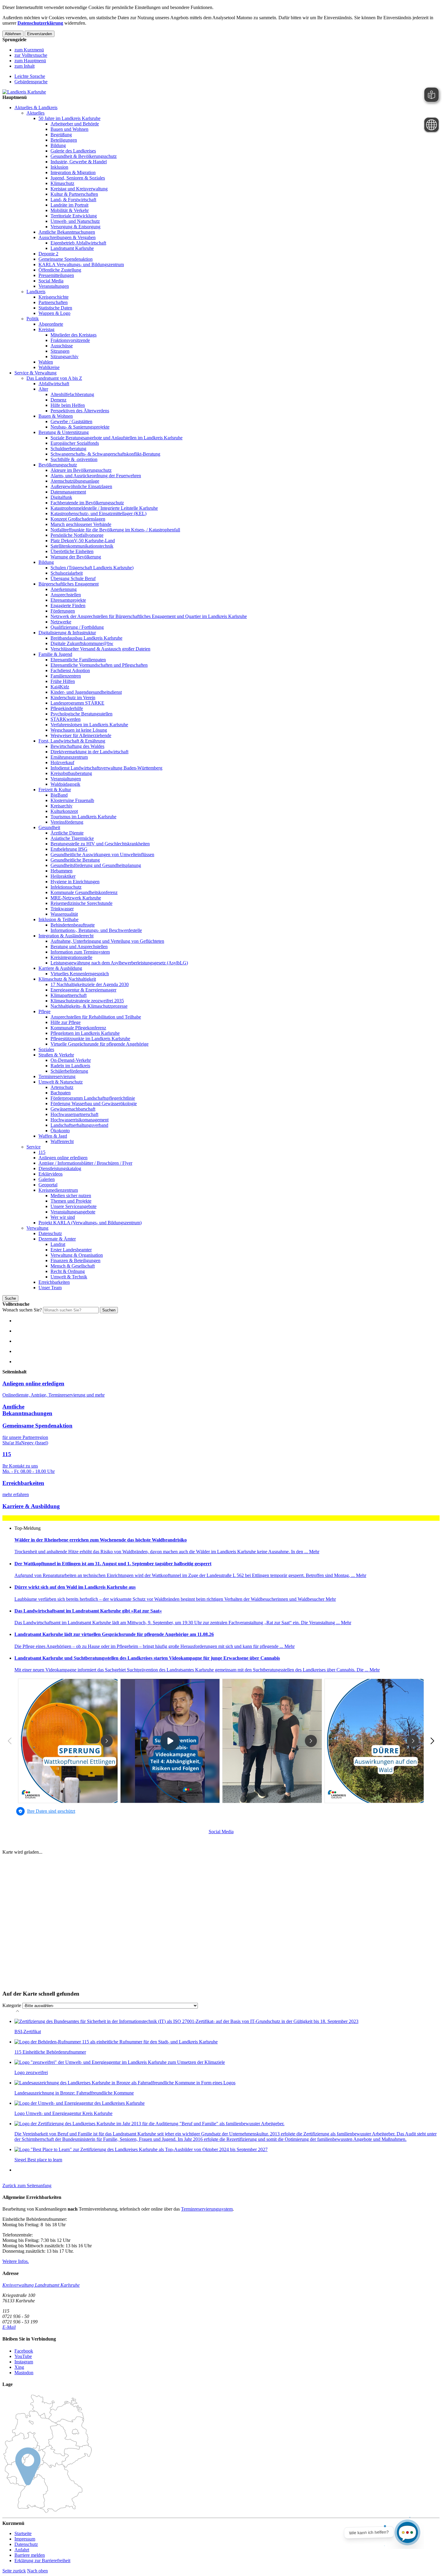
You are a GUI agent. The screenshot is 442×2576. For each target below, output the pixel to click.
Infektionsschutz (66, 887)
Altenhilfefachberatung (72, 394)
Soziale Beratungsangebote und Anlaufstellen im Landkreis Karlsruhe (117, 438)
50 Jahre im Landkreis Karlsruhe (69, 118)
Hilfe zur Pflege (66, 1022)
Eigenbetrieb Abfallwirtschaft (78, 243)
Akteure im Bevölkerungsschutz (81, 470)
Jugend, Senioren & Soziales (78, 178)
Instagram (24, 2362)
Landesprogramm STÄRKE (77, 703)
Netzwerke (61, 622)
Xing (19, 2367)
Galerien (47, 1179)
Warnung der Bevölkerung (76, 557)
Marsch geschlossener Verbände (81, 524)
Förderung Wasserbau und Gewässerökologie (94, 1104)
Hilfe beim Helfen (68, 405)
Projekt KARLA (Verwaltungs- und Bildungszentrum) (90, 1223)
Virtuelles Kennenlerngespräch (80, 974)
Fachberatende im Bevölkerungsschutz (87, 503)
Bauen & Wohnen (56, 416)
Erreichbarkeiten (54, 1282)
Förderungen (63, 611)
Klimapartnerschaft (69, 995)
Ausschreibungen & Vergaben (67, 237)
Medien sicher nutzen (71, 1196)
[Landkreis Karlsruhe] (24, 92)
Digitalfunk (61, 497)
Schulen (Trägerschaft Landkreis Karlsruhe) (92, 568)
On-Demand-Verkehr (71, 1060)
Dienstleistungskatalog (60, 1168)
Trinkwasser (62, 909)
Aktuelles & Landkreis (36, 108)
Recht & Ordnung (68, 1271)
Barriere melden (30, 2555)
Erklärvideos (51, 1174)
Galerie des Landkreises (73, 151)
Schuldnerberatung (68, 449)
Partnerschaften (53, 302)
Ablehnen (13, 34)
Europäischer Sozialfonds (75, 443)
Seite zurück (14, 2571)
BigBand (59, 795)
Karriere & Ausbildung (60, 968)
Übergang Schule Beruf (73, 578)
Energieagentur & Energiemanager (83, 990)
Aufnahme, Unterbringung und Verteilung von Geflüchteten (107, 941)
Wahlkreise (49, 367)
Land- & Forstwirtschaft (73, 200)
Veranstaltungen (54, 286)
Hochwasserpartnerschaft (74, 1114)
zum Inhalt (25, 66)
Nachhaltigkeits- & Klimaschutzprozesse (89, 1006)
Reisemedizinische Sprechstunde (81, 903)
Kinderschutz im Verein (73, 698)
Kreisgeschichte (54, 297)
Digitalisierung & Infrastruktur (67, 633)
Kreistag (46, 329)
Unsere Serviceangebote (74, 1206)
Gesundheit (49, 827)
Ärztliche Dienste (67, 833)
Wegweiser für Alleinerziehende (81, 735)
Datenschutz (50, 1233)
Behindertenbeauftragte (73, 925)
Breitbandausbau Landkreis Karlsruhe (86, 638)
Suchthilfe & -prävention (74, 459)
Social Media (51, 281)
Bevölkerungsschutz (58, 465)
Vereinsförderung (67, 822)
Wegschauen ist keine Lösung (79, 730)
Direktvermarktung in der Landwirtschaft (89, 752)
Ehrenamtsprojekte (68, 600)
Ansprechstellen (66, 595)
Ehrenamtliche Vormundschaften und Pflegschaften (99, 665)
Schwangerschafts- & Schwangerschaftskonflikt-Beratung (105, 454)
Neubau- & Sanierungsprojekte (80, 427)
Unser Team (50, 1288)
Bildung (58, 145)
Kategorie (12, 2005)
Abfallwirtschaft (54, 384)
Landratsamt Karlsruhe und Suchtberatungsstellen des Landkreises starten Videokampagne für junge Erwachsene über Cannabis (147, 1658)
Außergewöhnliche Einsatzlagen (81, 486)
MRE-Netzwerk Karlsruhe (76, 898)
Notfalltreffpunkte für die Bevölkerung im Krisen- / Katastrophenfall (115, 530)
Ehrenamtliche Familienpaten (78, 660)
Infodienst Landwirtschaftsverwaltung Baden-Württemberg (106, 768)
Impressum (25, 2539)
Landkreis (36, 292)
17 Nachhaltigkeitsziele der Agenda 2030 (90, 984)
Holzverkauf (62, 762)
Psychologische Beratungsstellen (81, 714)
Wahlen (46, 362)
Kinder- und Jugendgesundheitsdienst (86, 692)
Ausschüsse (62, 346)
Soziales (46, 1049)
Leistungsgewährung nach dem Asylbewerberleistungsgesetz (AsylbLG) (119, 963)
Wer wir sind (63, 1217)
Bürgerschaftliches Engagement (69, 584)
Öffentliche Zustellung (60, 270)
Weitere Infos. (16, 2261)
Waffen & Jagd (53, 1136)
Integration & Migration (73, 172)
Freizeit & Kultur (55, 790)
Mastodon (24, 2373)
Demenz (58, 400)
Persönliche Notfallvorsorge (77, 535)
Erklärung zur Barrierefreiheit (42, 2561)
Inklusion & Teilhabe (58, 919)
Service (34, 1147)
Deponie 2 (48, 254)
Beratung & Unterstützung (64, 432)
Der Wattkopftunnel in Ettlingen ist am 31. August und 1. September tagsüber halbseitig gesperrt (113, 1564)
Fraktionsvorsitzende (70, 340)
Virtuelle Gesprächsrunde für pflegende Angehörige (100, 1044)
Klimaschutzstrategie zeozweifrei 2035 (87, 1001)
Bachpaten (61, 1093)
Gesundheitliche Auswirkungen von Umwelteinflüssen (102, 855)
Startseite (23, 2533)
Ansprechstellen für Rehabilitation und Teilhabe (96, 1017)
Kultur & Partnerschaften (74, 194)
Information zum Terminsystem (80, 952)
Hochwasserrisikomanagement (80, 1120)
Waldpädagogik (65, 784)
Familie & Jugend (55, 654)
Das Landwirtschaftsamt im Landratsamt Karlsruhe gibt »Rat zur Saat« (88, 1611)
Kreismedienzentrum (58, 1190)
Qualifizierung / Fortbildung (77, 627)
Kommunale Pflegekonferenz (78, 1028)
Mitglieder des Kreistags (74, 335)
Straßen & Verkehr (56, 1055)
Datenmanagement (68, 492)
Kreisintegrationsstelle (71, 957)
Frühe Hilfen (63, 681)
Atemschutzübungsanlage (75, 481)
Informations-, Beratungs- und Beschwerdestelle (96, 930)
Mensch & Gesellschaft (73, 1266)
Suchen (109, 1310)
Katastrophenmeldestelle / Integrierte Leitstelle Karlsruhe (104, 508)
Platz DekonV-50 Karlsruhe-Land (83, 541)
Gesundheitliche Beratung (75, 860)
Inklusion (59, 167)
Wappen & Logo (54, 313)
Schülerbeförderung (69, 1071)
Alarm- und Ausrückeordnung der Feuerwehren (96, 476)
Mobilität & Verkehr (70, 210)
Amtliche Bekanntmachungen (67, 232)
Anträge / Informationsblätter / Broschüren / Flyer (85, 1163)
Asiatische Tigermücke (72, 838)
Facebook (24, 2351)
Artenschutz (62, 1087)
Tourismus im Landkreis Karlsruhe (83, 817)
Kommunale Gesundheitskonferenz (84, 892)
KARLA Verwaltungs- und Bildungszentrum (81, 264)
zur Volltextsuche (31, 55)
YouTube (23, 2356)
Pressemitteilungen (56, 275)
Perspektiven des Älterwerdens (80, 411)
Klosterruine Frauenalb (72, 800)
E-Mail (9, 2327)
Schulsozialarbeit (67, 573)
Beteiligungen (64, 140)
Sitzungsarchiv (64, 357)
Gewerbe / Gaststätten (71, 421)
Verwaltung (37, 1228)
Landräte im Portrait (69, 205)
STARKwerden (66, 719)
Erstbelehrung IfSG (69, 849)
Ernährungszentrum (69, 757)
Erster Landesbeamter (71, 1250)
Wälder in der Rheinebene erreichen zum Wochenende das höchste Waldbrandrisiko (101, 1540)
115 (42, 1152)
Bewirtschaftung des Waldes (77, 746)
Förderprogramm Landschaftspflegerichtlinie (93, 1098)
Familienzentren (66, 676)
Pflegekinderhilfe (67, 708)
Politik (33, 319)
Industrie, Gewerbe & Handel (79, 162)
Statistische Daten (55, 308)
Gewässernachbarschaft (73, 1109)
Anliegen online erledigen (63, 1158)
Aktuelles (35, 113)
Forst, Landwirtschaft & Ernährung (72, 741)
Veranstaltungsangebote (73, 1212)
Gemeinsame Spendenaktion (66, 259)
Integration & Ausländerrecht (66, 936)
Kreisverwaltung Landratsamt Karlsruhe (41, 2285)
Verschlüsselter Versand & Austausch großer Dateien (100, 649)
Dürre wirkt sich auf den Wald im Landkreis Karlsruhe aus (75, 1587)
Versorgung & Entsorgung (75, 227)
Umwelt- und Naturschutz (75, 221)
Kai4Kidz (60, 687)
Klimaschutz (62, 183)
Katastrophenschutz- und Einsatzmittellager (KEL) (98, 513)
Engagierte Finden (68, 606)
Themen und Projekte (71, 1201)
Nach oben (37, 2571)
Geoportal (48, 1185)
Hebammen (61, 871)
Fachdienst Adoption (70, 670)
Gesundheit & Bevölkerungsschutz (84, 156)
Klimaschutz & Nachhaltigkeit (67, 979)
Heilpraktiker (63, 876)
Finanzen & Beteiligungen (75, 1260)
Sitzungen (60, 351)
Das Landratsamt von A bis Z (54, 378)
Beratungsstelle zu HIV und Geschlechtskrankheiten (100, 844)
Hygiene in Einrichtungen (75, 882)
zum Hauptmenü (30, 61)
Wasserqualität (64, 914)
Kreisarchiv (61, 806)
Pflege (45, 1011)
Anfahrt (22, 2550)
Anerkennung (64, 589)
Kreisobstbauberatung (71, 773)
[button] (27, 2186)
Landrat (58, 1244)
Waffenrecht (62, 1141)
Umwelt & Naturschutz (61, 1082)
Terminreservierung (57, 1076)
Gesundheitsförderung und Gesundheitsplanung (96, 865)
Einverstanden (40, 34)
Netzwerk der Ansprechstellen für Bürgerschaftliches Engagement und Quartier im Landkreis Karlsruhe (149, 616)
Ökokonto (60, 1131)
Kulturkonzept (64, 811)
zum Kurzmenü (29, 50)
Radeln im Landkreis (70, 1066)
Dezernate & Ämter (57, 1239)
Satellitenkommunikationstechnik (82, 546)
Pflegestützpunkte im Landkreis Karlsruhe (90, 1039)
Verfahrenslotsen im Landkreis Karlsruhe (89, 725)
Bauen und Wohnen (69, 129)
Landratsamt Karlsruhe (72, 248)
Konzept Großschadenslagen (78, 519)
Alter (43, 389)
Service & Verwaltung (35, 373)
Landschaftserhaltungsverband (79, 1125)
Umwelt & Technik (69, 1277)
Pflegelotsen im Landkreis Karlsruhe (85, 1033)
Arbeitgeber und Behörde (75, 124)
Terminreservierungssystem (207, 2209)
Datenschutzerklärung (40, 23)
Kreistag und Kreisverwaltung (79, 189)
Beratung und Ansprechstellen (79, 947)
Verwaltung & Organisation (77, 1255)
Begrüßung (61, 135)
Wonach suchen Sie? (22, 1310)
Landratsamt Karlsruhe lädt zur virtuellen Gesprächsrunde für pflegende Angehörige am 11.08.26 (114, 1634)
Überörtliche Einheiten (72, 551)
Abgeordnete (51, 324)
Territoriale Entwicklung (74, 216)
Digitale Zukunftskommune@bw (82, 643)
